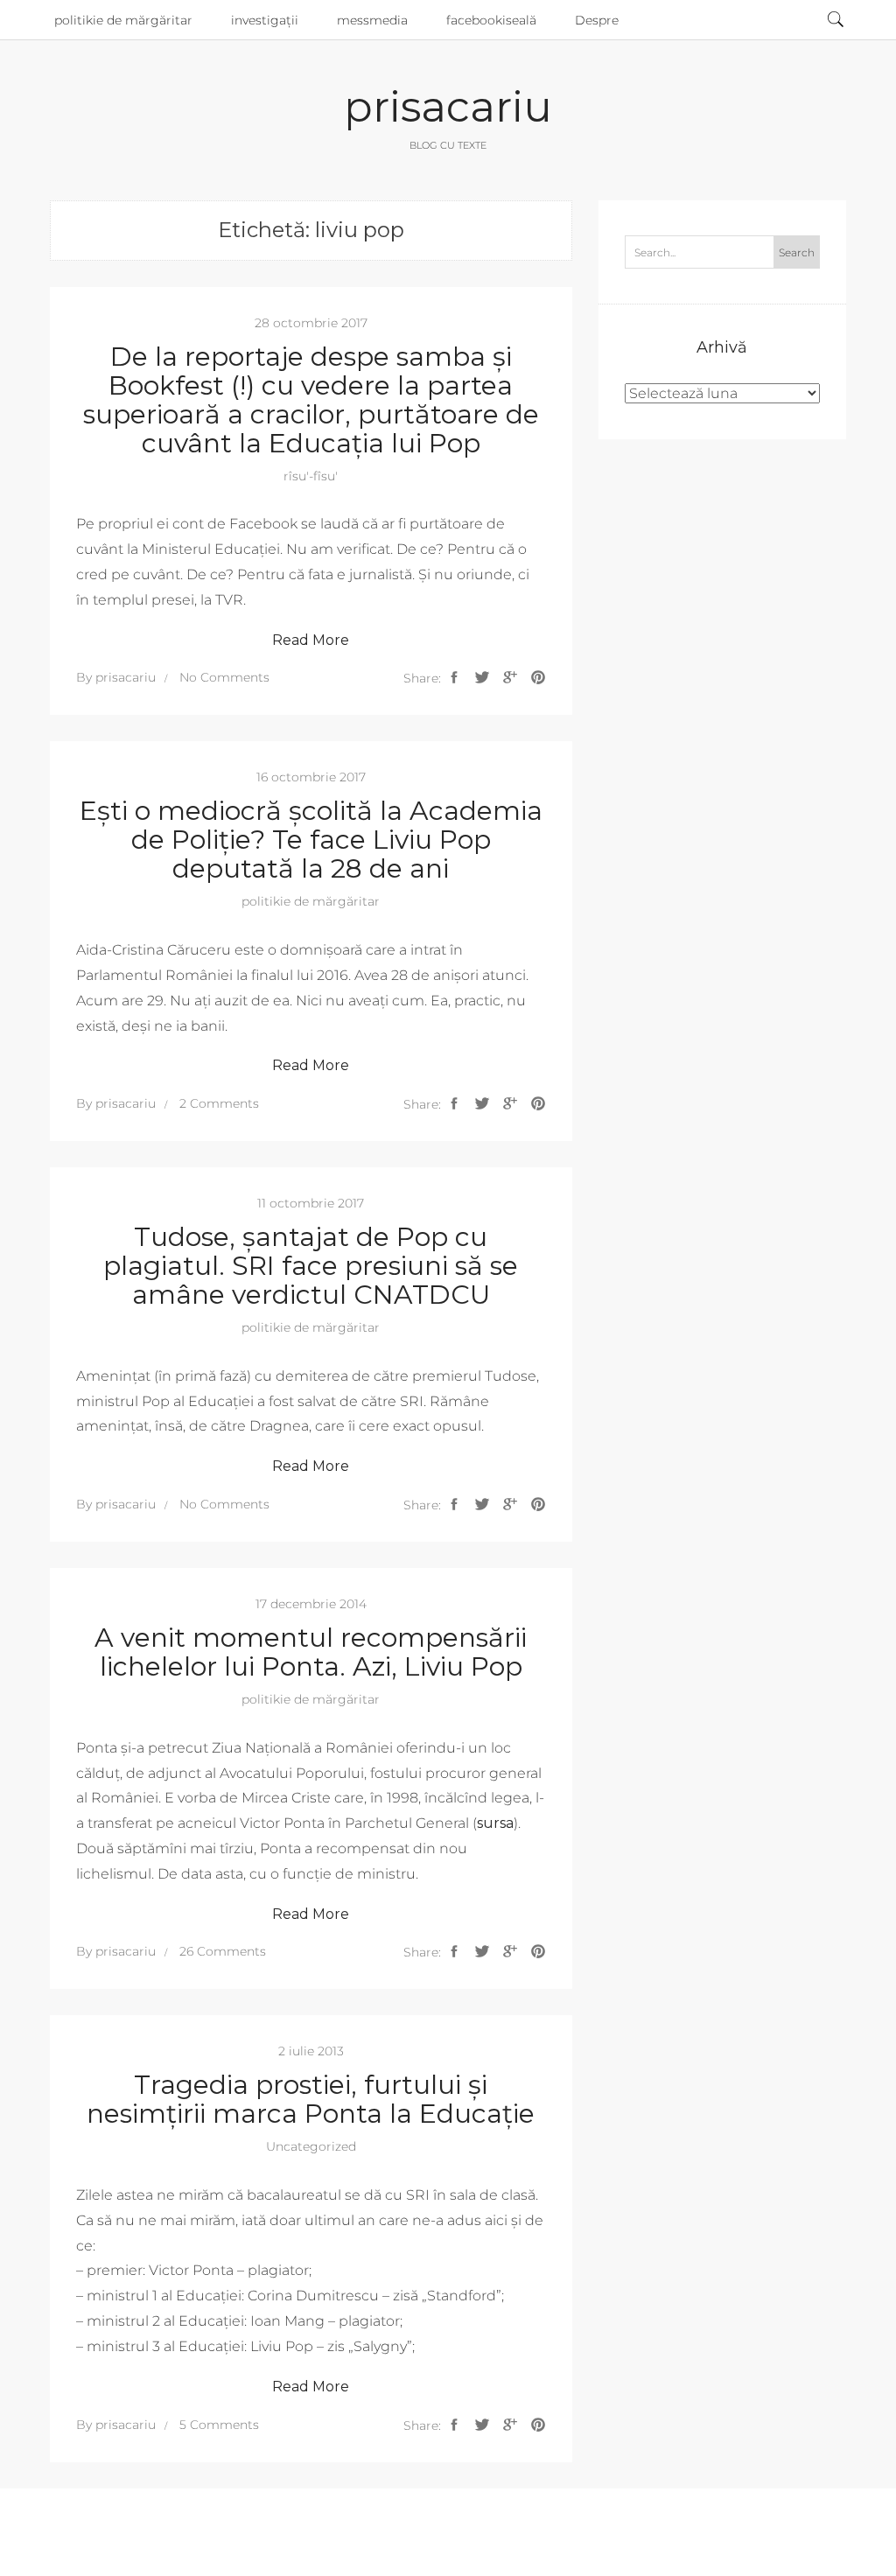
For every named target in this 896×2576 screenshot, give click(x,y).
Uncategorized (311, 2146)
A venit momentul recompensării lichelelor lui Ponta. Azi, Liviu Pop (311, 1652)
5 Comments (219, 2425)
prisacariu (448, 107)
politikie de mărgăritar (123, 20)
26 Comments (223, 1951)
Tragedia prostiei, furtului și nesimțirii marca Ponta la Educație (311, 2099)
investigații (265, 20)
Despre (597, 20)
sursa (495, 1823)
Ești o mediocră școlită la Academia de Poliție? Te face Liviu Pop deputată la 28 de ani (311, 840)
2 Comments (219, 1103)
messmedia (372, 20)
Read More (311, 640)
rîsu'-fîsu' (311, 476)
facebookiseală (491, 20)
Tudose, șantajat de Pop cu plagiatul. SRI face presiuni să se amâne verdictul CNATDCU (311, 1266)
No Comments (224, 677)
